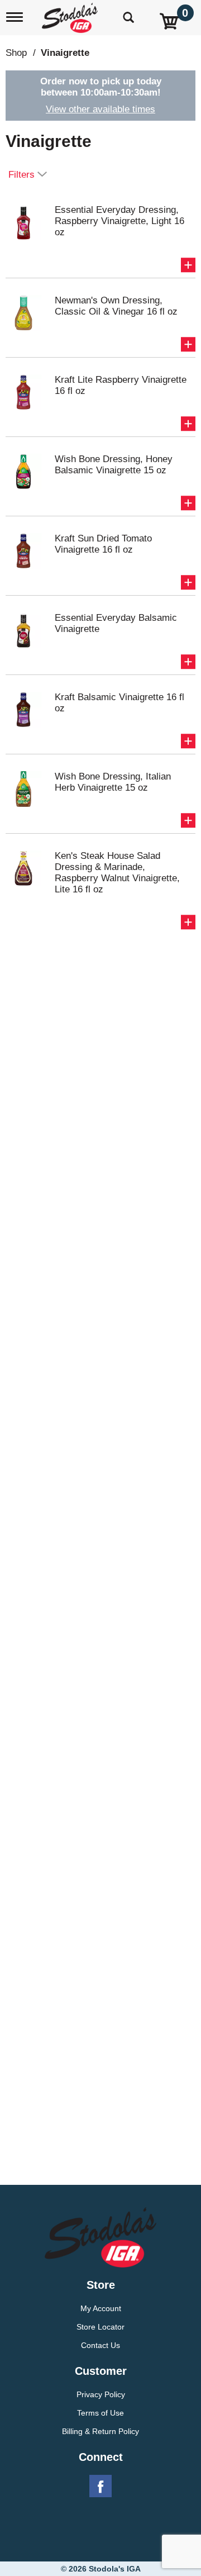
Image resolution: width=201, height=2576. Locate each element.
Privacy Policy (101, 2394)
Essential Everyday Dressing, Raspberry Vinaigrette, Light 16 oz (119, 221)
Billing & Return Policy (100, 2431)
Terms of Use (100, 2413)
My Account (101, 2308)
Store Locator (100, 2327)
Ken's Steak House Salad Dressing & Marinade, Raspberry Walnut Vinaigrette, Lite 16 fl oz (117, 873)
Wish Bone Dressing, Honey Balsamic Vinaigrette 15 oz (114, 465)
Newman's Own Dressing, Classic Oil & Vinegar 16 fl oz (116, 306)
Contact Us (100, 2345)
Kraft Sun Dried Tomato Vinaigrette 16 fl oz (103, 544)
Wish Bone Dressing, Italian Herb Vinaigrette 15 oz (113, 782)
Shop (16, 53)
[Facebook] (100, 2487)
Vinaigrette (65, 53)
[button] (188, 265)
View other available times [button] (100, 109)
